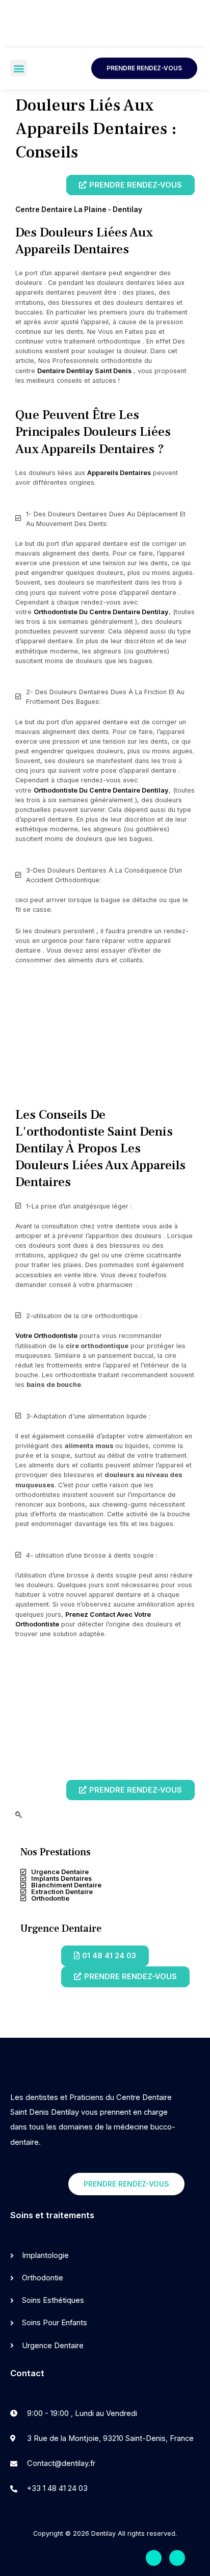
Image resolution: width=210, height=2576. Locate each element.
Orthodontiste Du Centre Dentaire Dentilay (101, 612)
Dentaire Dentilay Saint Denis (84, 371)
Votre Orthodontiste (46, 1336)
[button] (19, 68)
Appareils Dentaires (119, 473)
